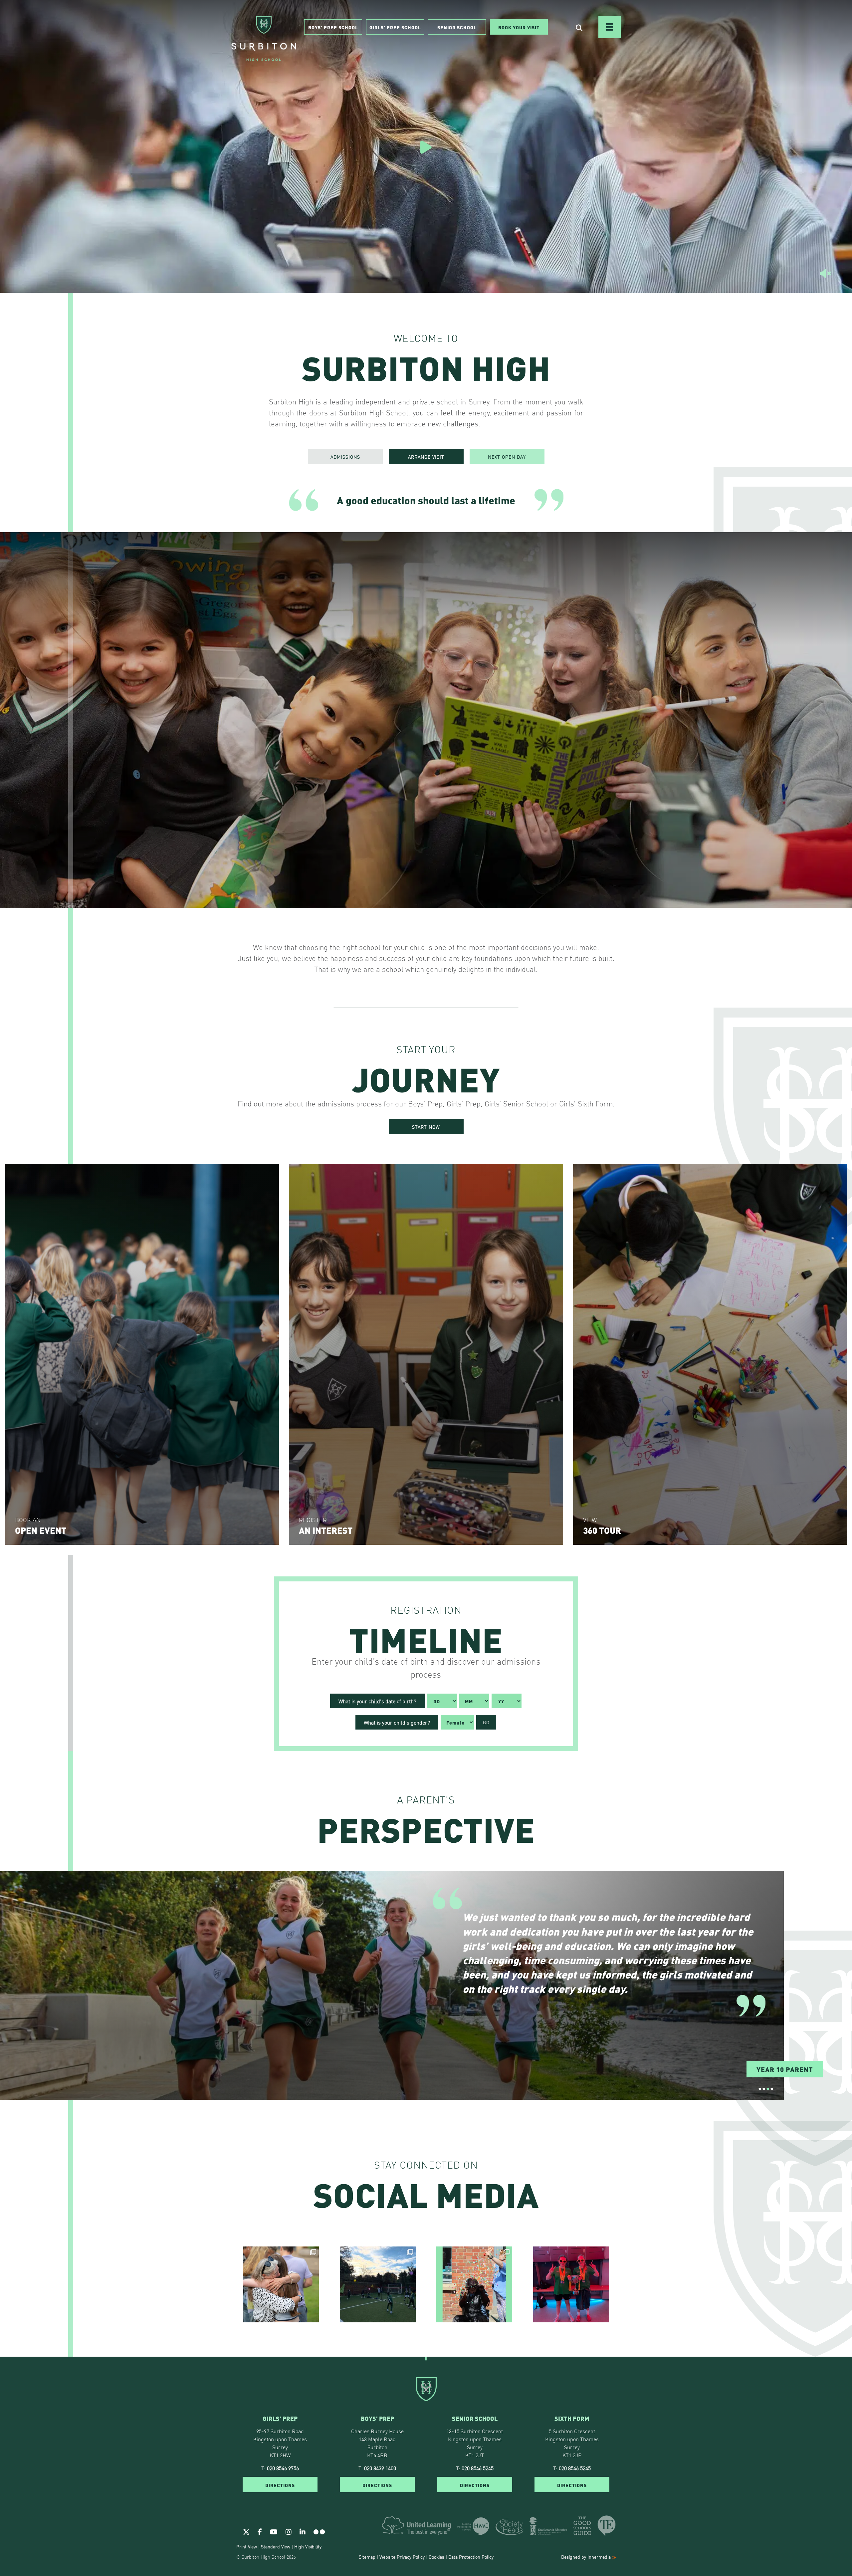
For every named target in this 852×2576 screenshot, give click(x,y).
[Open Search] (579, 27)
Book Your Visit (519, 27)
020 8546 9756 (283, 2468)
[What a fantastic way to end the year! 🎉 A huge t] (474, 2284)
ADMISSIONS (345, 457)
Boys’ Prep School (333, 27)
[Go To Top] (426, 2357)
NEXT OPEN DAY (507, 457)
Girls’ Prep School (395, 27)
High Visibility (308, 2546)
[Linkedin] (303, 2531)
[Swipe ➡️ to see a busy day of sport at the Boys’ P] (378, 2284)
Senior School (457, 27)
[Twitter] (246, 2531)
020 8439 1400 (380, 2468)
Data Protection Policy (471, 2557)
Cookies (436, 2557)
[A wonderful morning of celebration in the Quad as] (281, 2284)
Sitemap (367, 2557)
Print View (247, 2546)
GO (486, 1722)
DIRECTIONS (280, 2485)
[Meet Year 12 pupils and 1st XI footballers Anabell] (571, 2284)
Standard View (276, 2546)
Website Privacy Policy (402, 2557)
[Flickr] (319, 2531)
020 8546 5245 (478, 2468)
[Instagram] (289, 2531)
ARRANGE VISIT (426, 457)
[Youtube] (274, 2531)
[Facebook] (260, 2531)
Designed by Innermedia (587, 2557)
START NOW (426, 1127)
